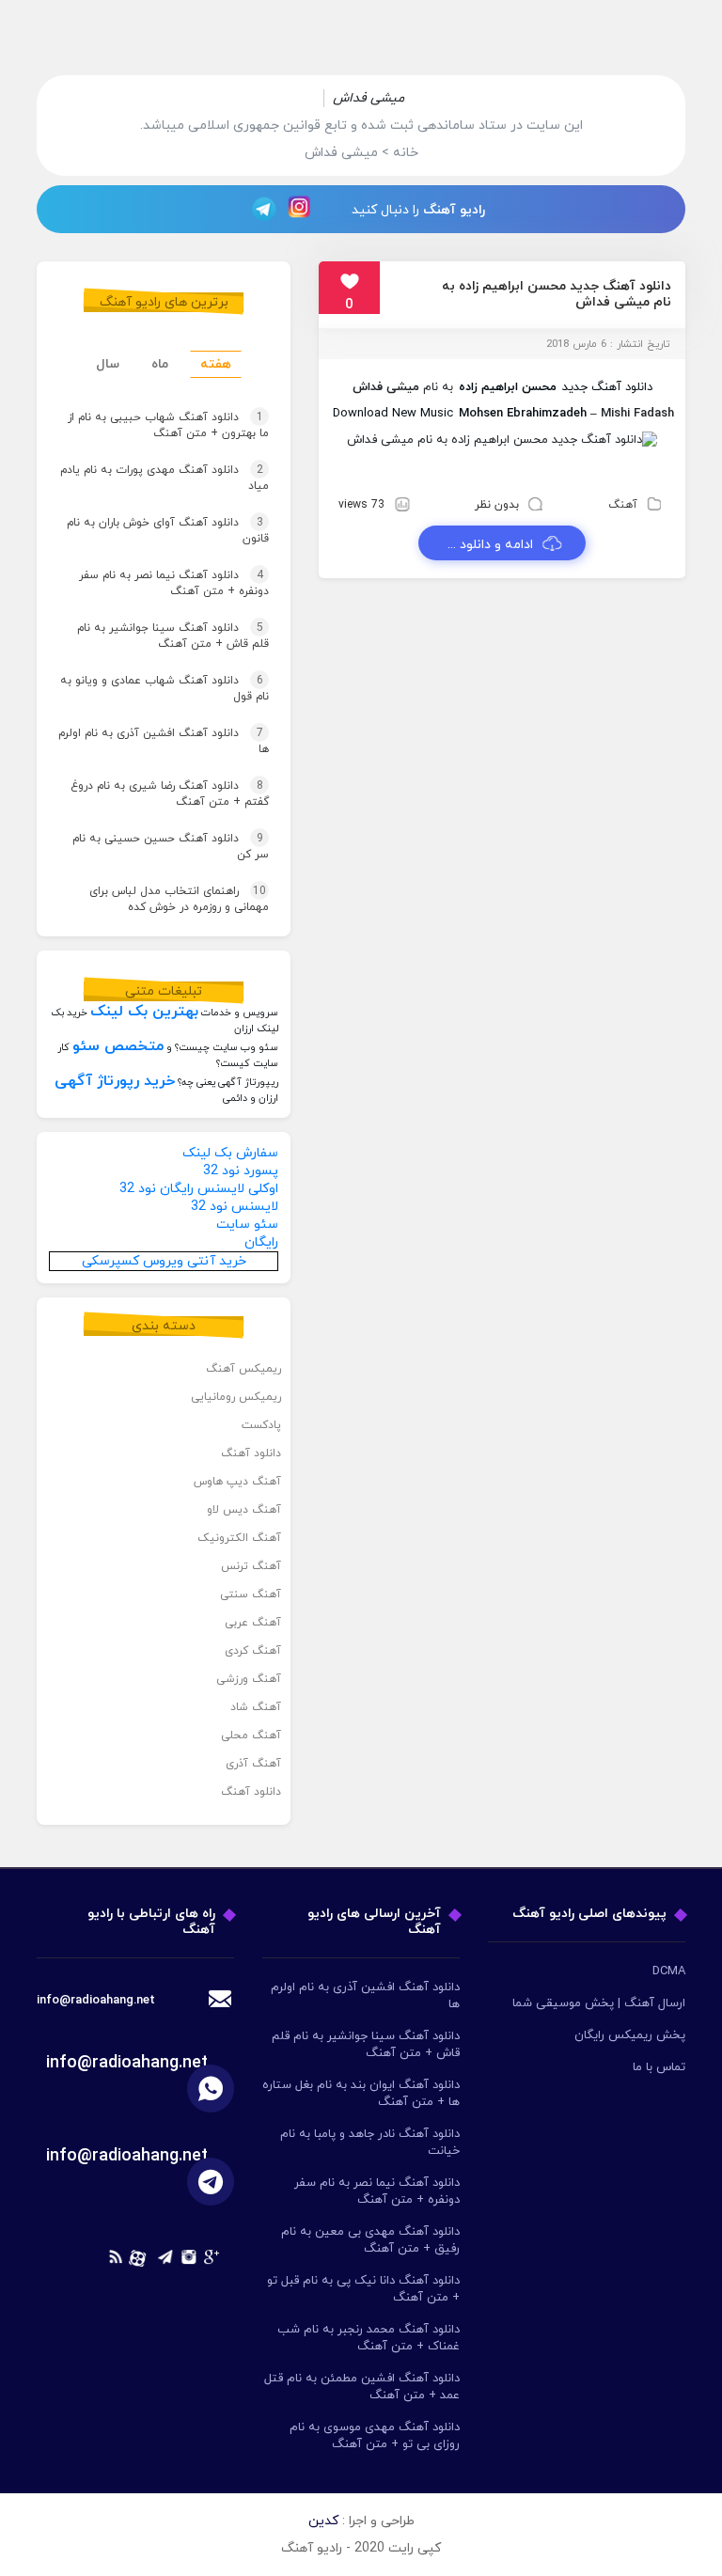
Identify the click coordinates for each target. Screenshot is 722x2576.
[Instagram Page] (302, 208)
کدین (323, 2521)
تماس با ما (659, 2067)
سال (108, 364)
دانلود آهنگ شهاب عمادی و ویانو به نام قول (165, 689)
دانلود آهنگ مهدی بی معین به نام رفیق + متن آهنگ (370, 2240)
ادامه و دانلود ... (490, 545)
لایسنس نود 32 (235, 1207)
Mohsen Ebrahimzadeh (523, 414)
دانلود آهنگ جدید (607, 387)
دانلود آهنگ (251, 1453)
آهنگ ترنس (251, 1566)
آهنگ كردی (253, 1651)
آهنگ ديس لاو (244, 1510)
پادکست (261, 1425)
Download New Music (393, 414)
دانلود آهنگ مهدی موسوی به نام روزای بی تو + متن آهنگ (375, 2436)
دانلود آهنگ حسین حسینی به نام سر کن (171, 847)
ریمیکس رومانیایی (236, 1397)
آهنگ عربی (253, 1623)
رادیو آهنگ (454, 210)
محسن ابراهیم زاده (508, 387)
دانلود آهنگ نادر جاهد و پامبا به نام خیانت (370, 2143)
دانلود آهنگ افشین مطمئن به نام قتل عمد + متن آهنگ (362, 2387)
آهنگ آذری (253, 1764)
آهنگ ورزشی (249, 1679)
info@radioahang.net (127, 2063)
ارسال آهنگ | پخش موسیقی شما (599, 2003)
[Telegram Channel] (259, 208)
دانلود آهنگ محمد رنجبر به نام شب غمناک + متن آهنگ (369, 2338)
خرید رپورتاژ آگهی (115, 1081)
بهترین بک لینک (144, 1012)
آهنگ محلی (251, 1736)
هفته (216, 364)
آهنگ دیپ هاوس (237, 1482)
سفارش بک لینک (230, 1153)
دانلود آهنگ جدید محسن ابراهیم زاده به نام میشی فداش (557, 294)
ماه (160, 364)
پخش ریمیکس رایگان (630, 2035)
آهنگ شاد (256, 1707)
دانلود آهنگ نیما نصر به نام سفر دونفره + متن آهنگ (174, 583)
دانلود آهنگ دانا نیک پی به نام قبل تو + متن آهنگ (363, 2289)
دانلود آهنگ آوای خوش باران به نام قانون (168, 531)
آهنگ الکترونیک (239, 1538)
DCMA (669, 1971)
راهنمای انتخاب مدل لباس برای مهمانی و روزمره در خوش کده (179, 899)
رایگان (261, 1242)
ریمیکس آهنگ (243, 1369)
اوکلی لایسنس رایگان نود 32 (199, 1189)
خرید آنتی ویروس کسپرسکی (164, 1261)
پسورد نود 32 (241, 1171)
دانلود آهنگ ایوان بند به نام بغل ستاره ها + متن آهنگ (361, 2094)
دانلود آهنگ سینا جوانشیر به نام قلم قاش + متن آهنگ (173, 636)
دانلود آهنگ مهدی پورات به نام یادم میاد (165, 478)
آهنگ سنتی (251, 1594)
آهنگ (623, 505)
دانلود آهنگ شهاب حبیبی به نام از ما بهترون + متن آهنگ (168, 425)
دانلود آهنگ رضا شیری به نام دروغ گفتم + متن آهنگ (170, 794)
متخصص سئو (118, 1046)
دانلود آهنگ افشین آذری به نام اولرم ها (164, 741)
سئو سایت (247, 1225)
